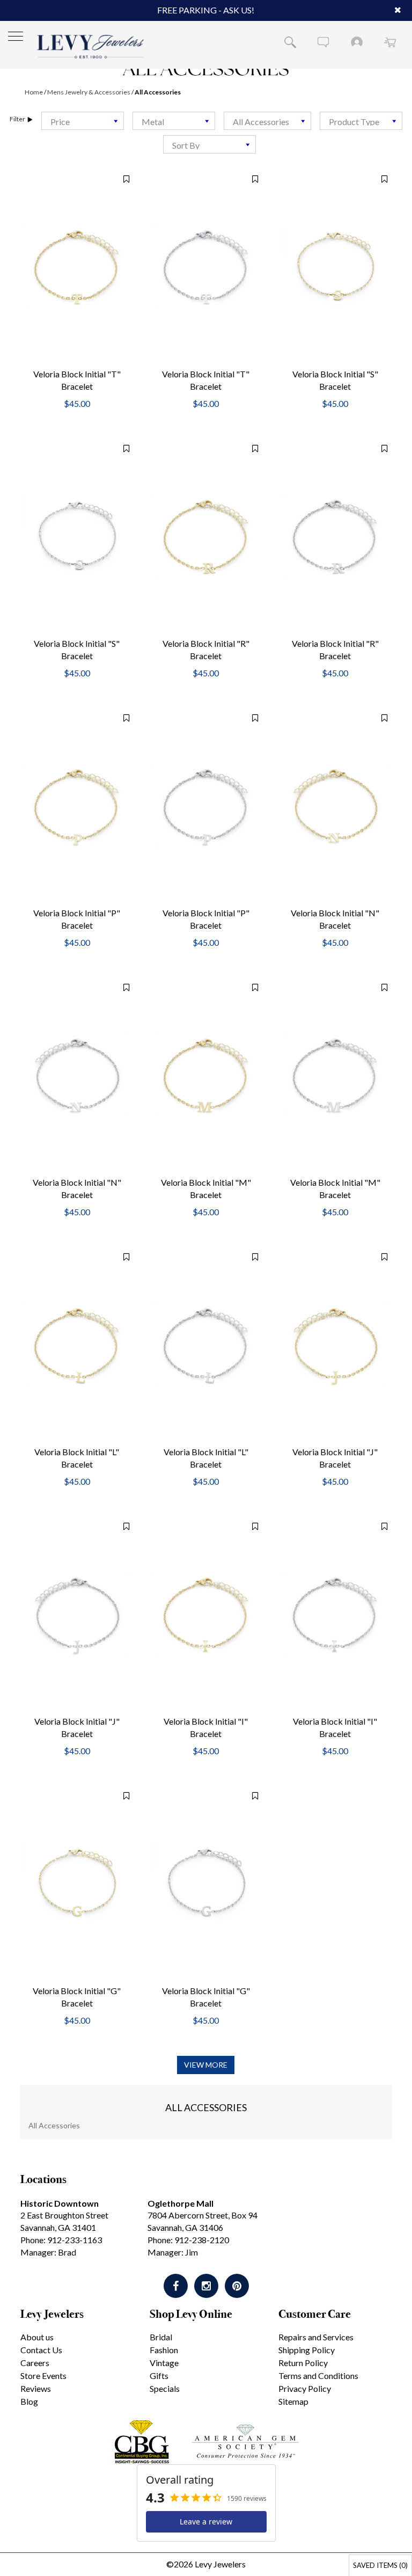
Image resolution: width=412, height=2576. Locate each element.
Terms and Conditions (318, 2376)
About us (37, 2337)
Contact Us (41, 2350)
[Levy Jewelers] (91, 46)
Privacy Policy (305, 2388)
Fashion (164, 2350)
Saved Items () (380, 2565)
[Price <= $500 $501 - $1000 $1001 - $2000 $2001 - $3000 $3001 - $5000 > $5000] (83, 121)
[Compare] (121, 179)
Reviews (36, 2388)
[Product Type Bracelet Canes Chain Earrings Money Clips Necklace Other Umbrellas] (361, 121)
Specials (165, 2388)
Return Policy (303, 2363)
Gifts (159, 2376)
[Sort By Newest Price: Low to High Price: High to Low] (209, 144)
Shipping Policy (307, 2350)
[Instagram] (206, 2286)
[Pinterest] (237, 2286)
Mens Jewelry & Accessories (89, 92)
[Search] (290, 42)
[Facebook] (176, 2286)
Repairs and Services (316, 2337)
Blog (29, 2401)
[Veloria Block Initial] (77, 268)
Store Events (43, 2376)
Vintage (164, 2363)
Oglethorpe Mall (181, 2203)
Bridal (161, 2337)
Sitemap (293, 2401)
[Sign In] (357, 42)
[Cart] (390, 42)
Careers (35, 2363)
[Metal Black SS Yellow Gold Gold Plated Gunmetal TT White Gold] (174, 121)
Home (34, 92)
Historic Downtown (60, 2203)
